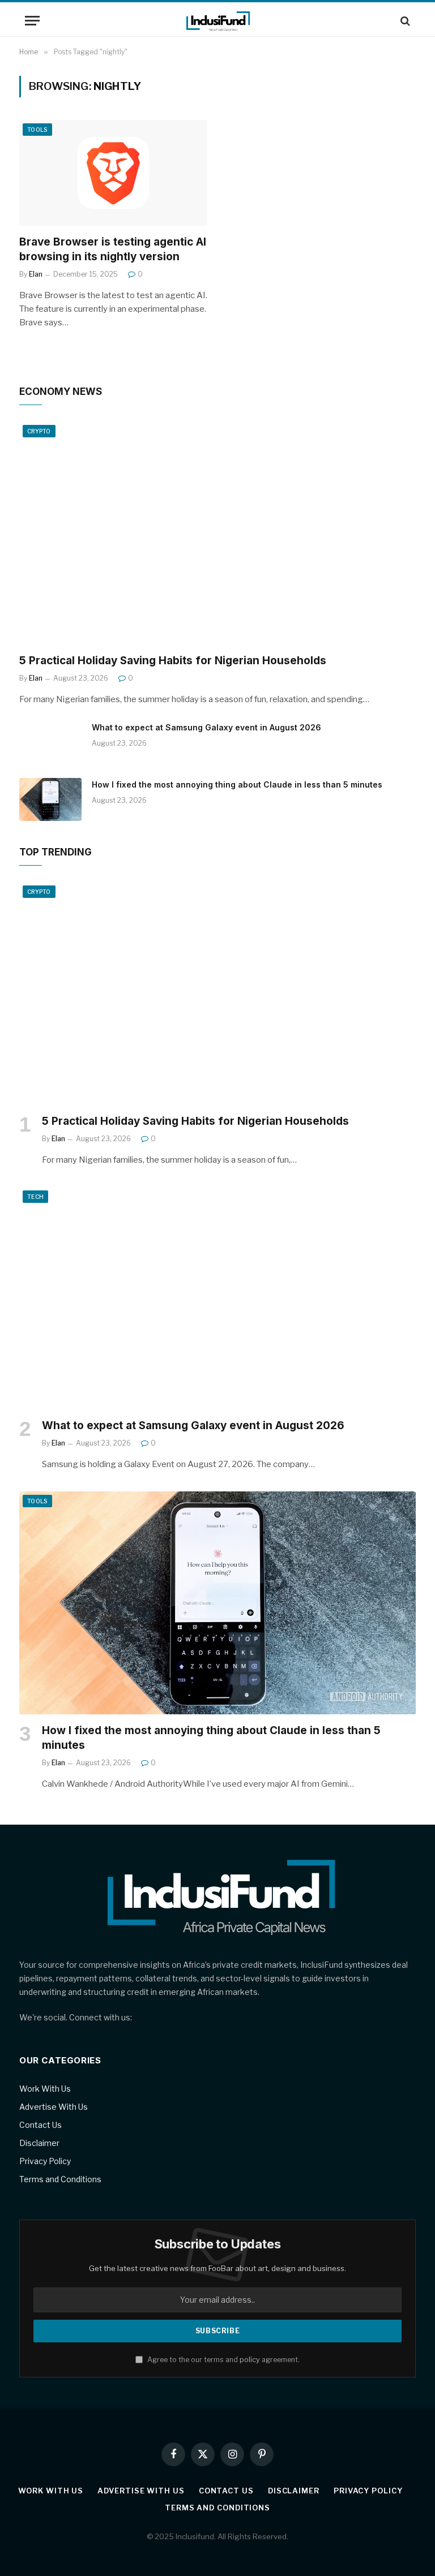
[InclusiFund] (218, 21)
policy (250, 2360)
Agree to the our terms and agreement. (223, 2360)
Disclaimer (39, 2143)
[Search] (404, 21)
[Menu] (32, 21)
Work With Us (45, 2089)
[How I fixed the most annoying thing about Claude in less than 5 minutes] (50, 799)
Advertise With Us (54, 2107)
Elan (36, 274)
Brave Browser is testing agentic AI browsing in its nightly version (113, 249)
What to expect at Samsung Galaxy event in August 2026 (206, 727)
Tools (37, 130)
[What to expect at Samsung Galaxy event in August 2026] (50, 742)
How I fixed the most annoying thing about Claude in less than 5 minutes (237, 784)
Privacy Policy (45, 2161)
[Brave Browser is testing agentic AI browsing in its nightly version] (113, 173)
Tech (35, 1197)
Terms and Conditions (60, 2179)
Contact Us (40, 2125)
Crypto (39, 431)
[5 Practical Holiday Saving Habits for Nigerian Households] (217, 533)
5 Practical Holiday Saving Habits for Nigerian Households (173, 661)
